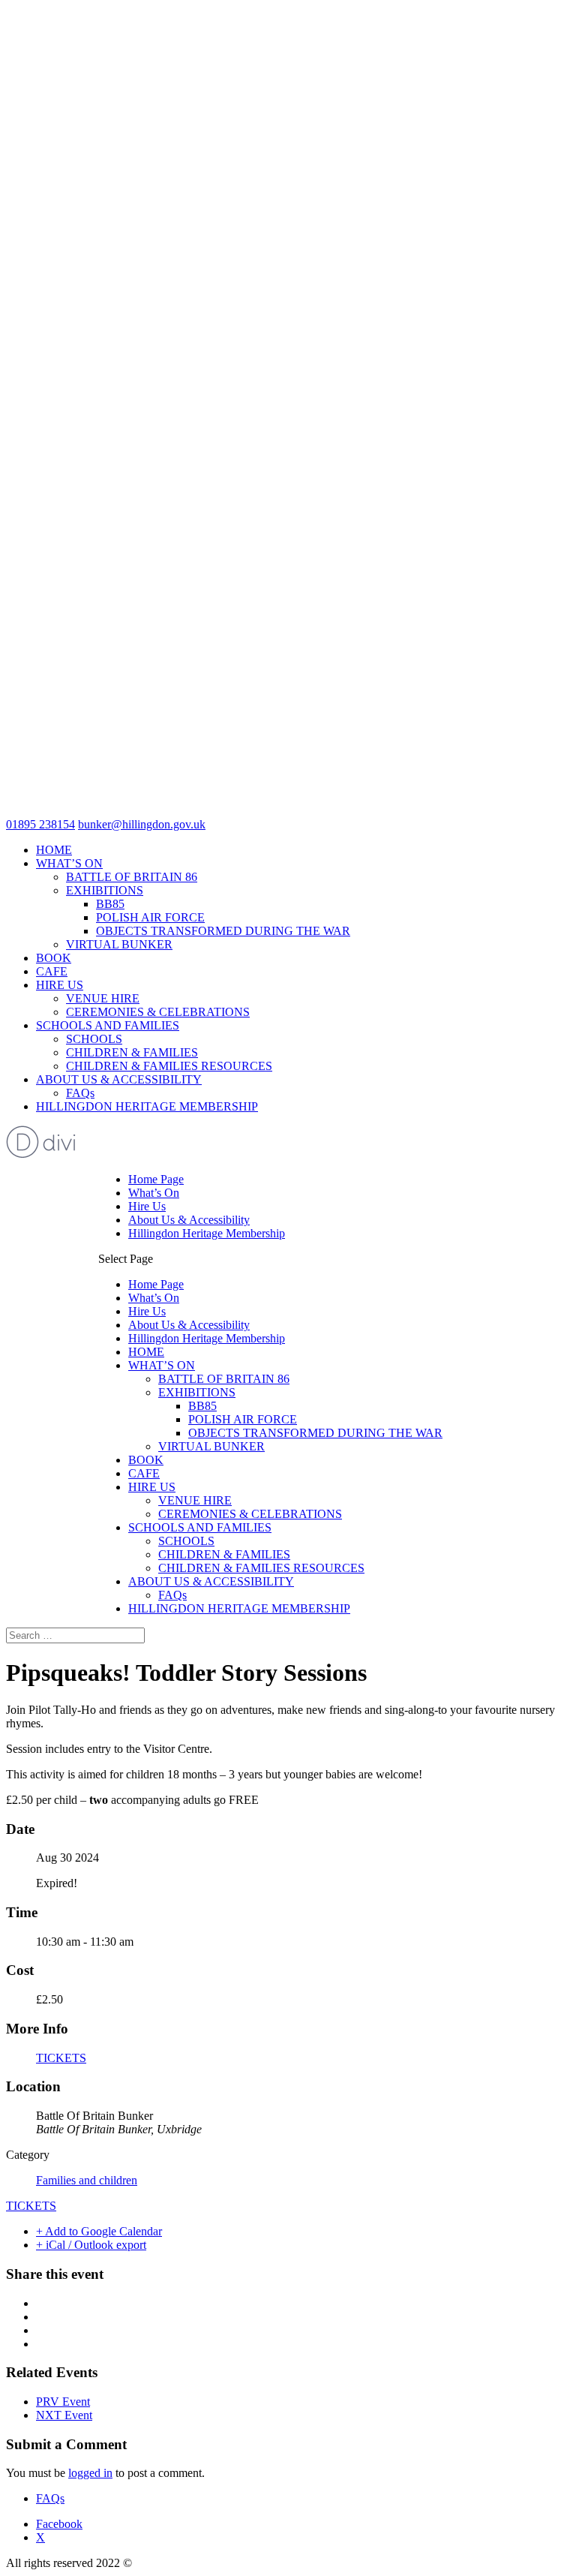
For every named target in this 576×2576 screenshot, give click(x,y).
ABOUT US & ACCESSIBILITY (119, 1079)
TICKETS (61, 2058)
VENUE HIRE (103, 998)
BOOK (54, 958)
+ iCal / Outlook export (91, 2245)
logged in (90, 2473)
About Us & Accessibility (189, 1220)
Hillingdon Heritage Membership (207, 1233)
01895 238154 (40, 824)
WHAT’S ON (69, 863)
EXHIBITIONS (105, 890)
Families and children (87, 2180)
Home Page (156, 1179)
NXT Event (64, 2415)
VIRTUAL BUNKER (119, 944)
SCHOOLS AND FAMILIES (108, 1025)
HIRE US (60, 985)
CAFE (52, 971)
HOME (54, 850)
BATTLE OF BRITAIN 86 (132, 877)
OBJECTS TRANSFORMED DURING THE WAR (223, 931)
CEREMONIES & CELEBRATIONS (158, 1012)
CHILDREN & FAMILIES (132, 1052)
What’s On (154, 1193)
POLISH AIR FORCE (150, 917)
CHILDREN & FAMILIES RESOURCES (169, 1066)
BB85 (110, 904)
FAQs (80, 1093)
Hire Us (147, 1206)
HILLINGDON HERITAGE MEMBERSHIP (147, 1106)
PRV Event (63, 2402)
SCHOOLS (94, 1039)
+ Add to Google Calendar (99, 2231)
